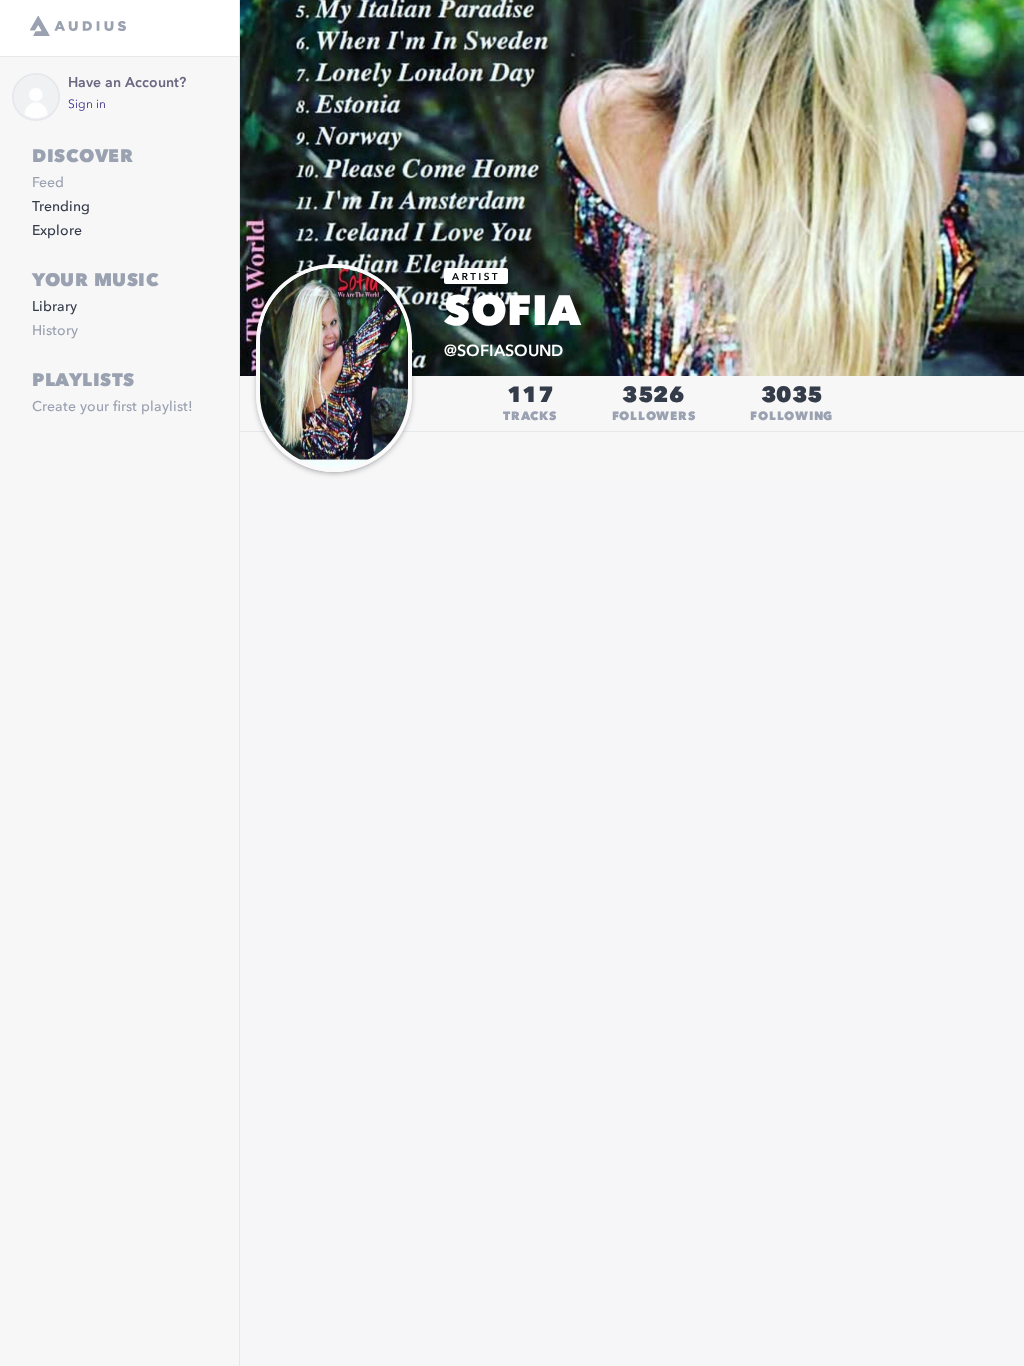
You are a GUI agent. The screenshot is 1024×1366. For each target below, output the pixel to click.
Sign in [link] (87, 105)
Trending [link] (61, 207)
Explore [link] (57, 231)
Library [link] (54, 307)
